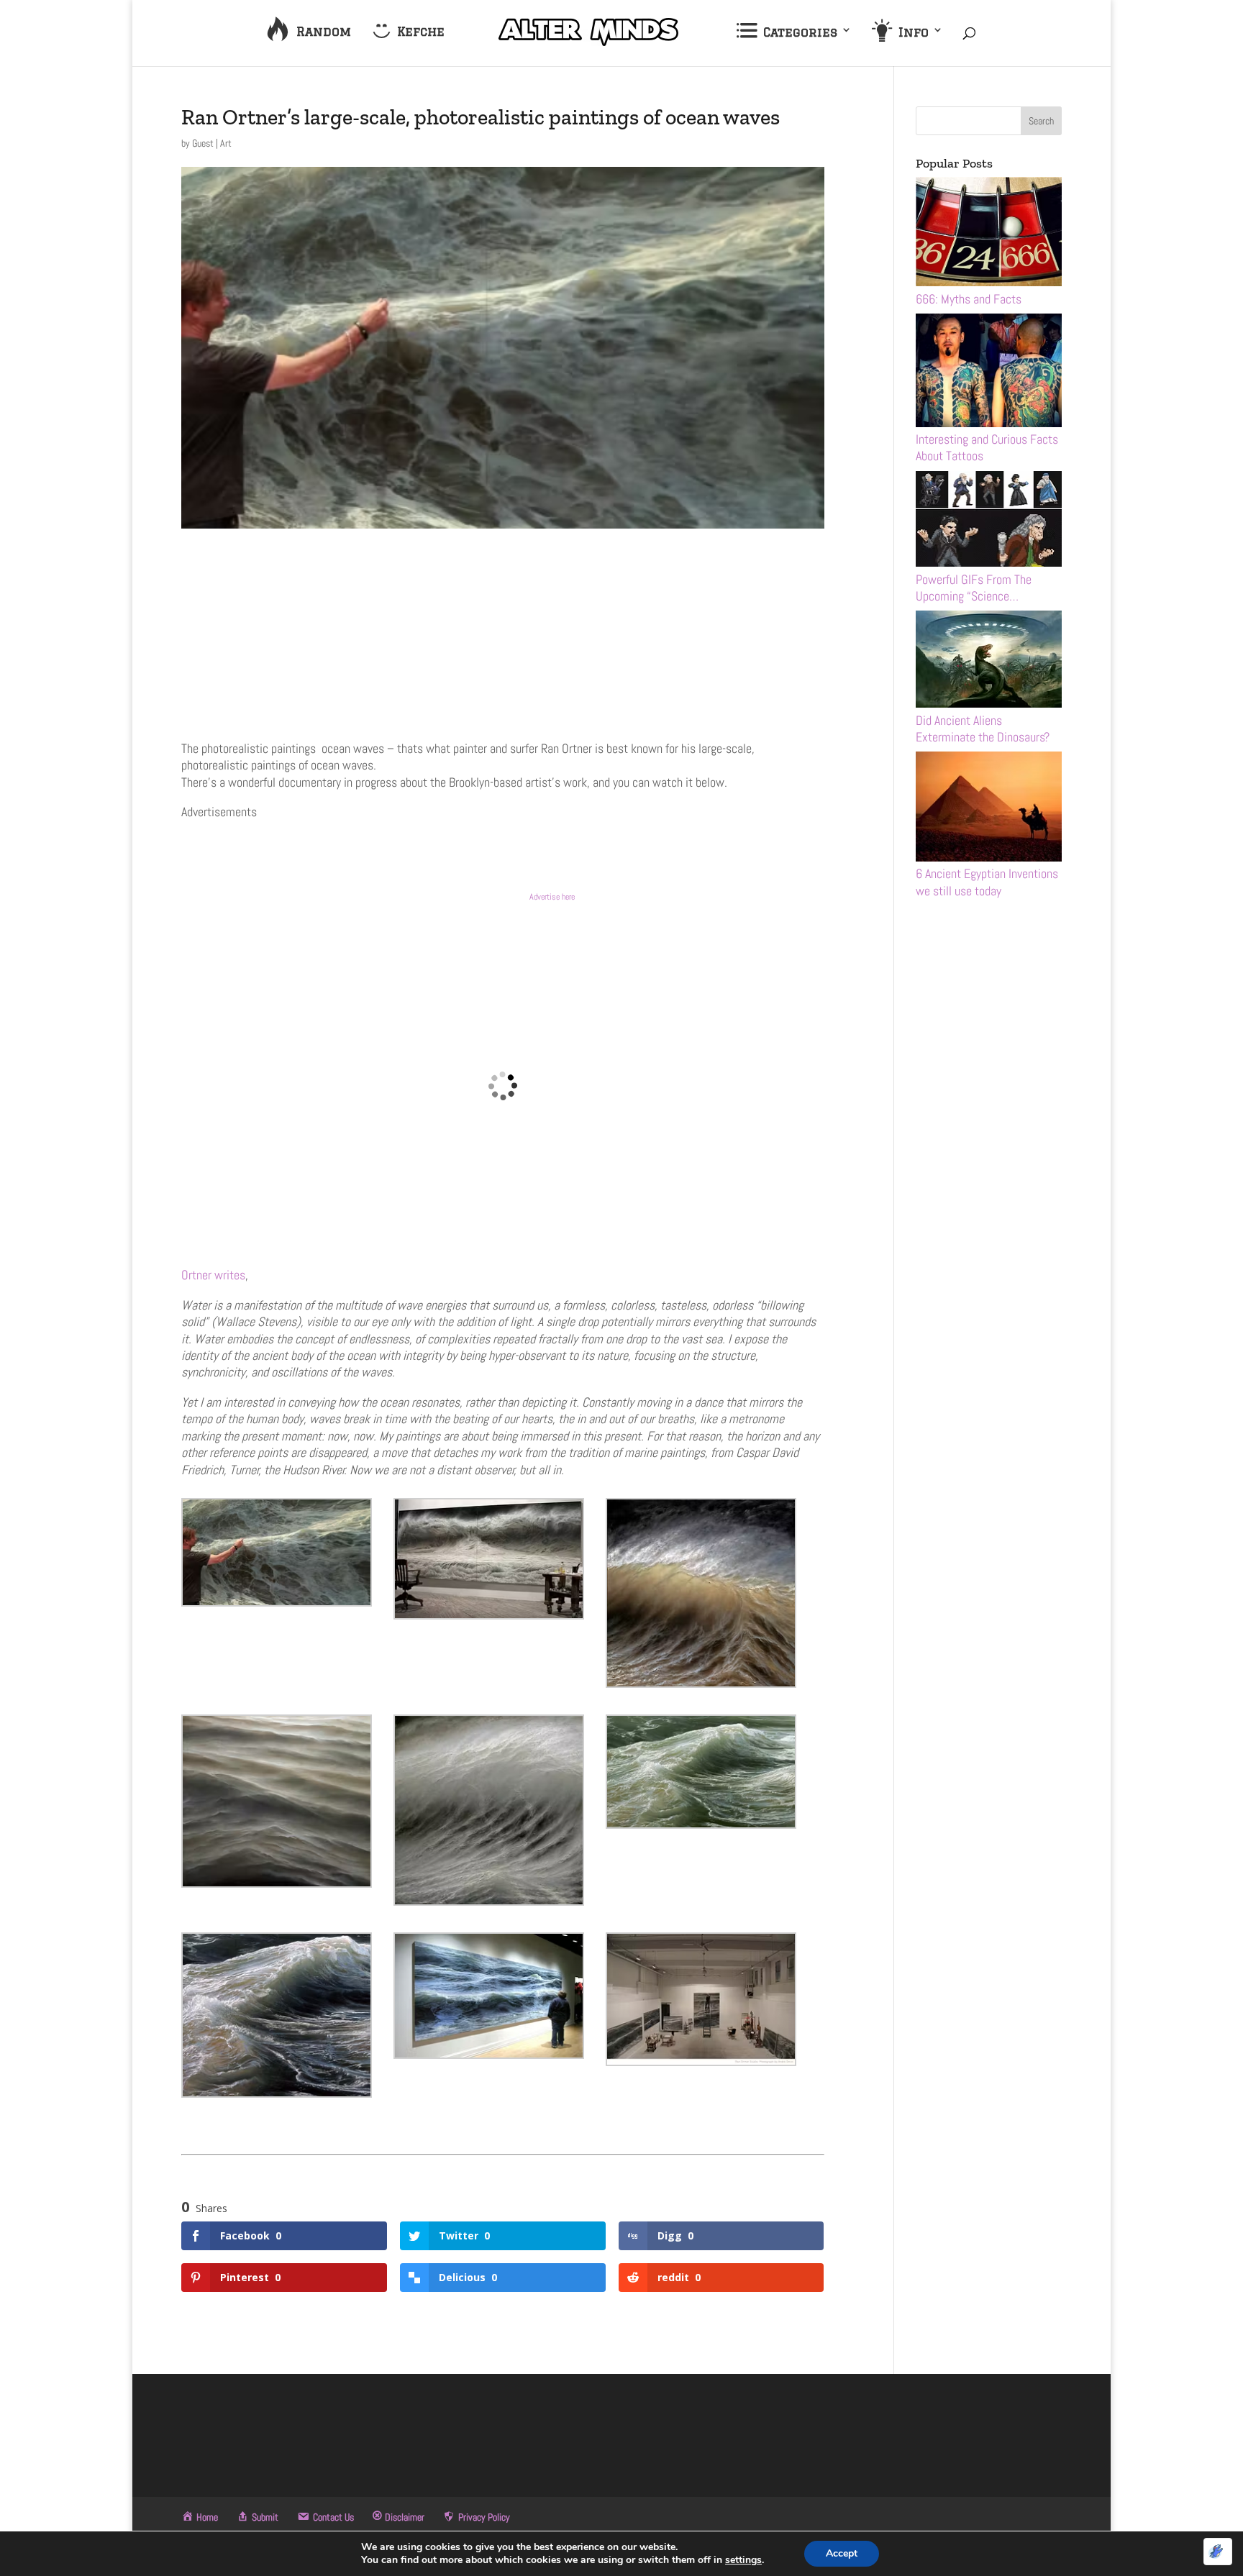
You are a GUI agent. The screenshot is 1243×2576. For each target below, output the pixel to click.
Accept (842, 2553)
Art (226, 143)
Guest (203, 143)
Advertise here (552, 897)
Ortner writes (213, 1275)
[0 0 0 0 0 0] (503, 718)
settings (743, 2560)
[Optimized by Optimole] (1218, 2552)
